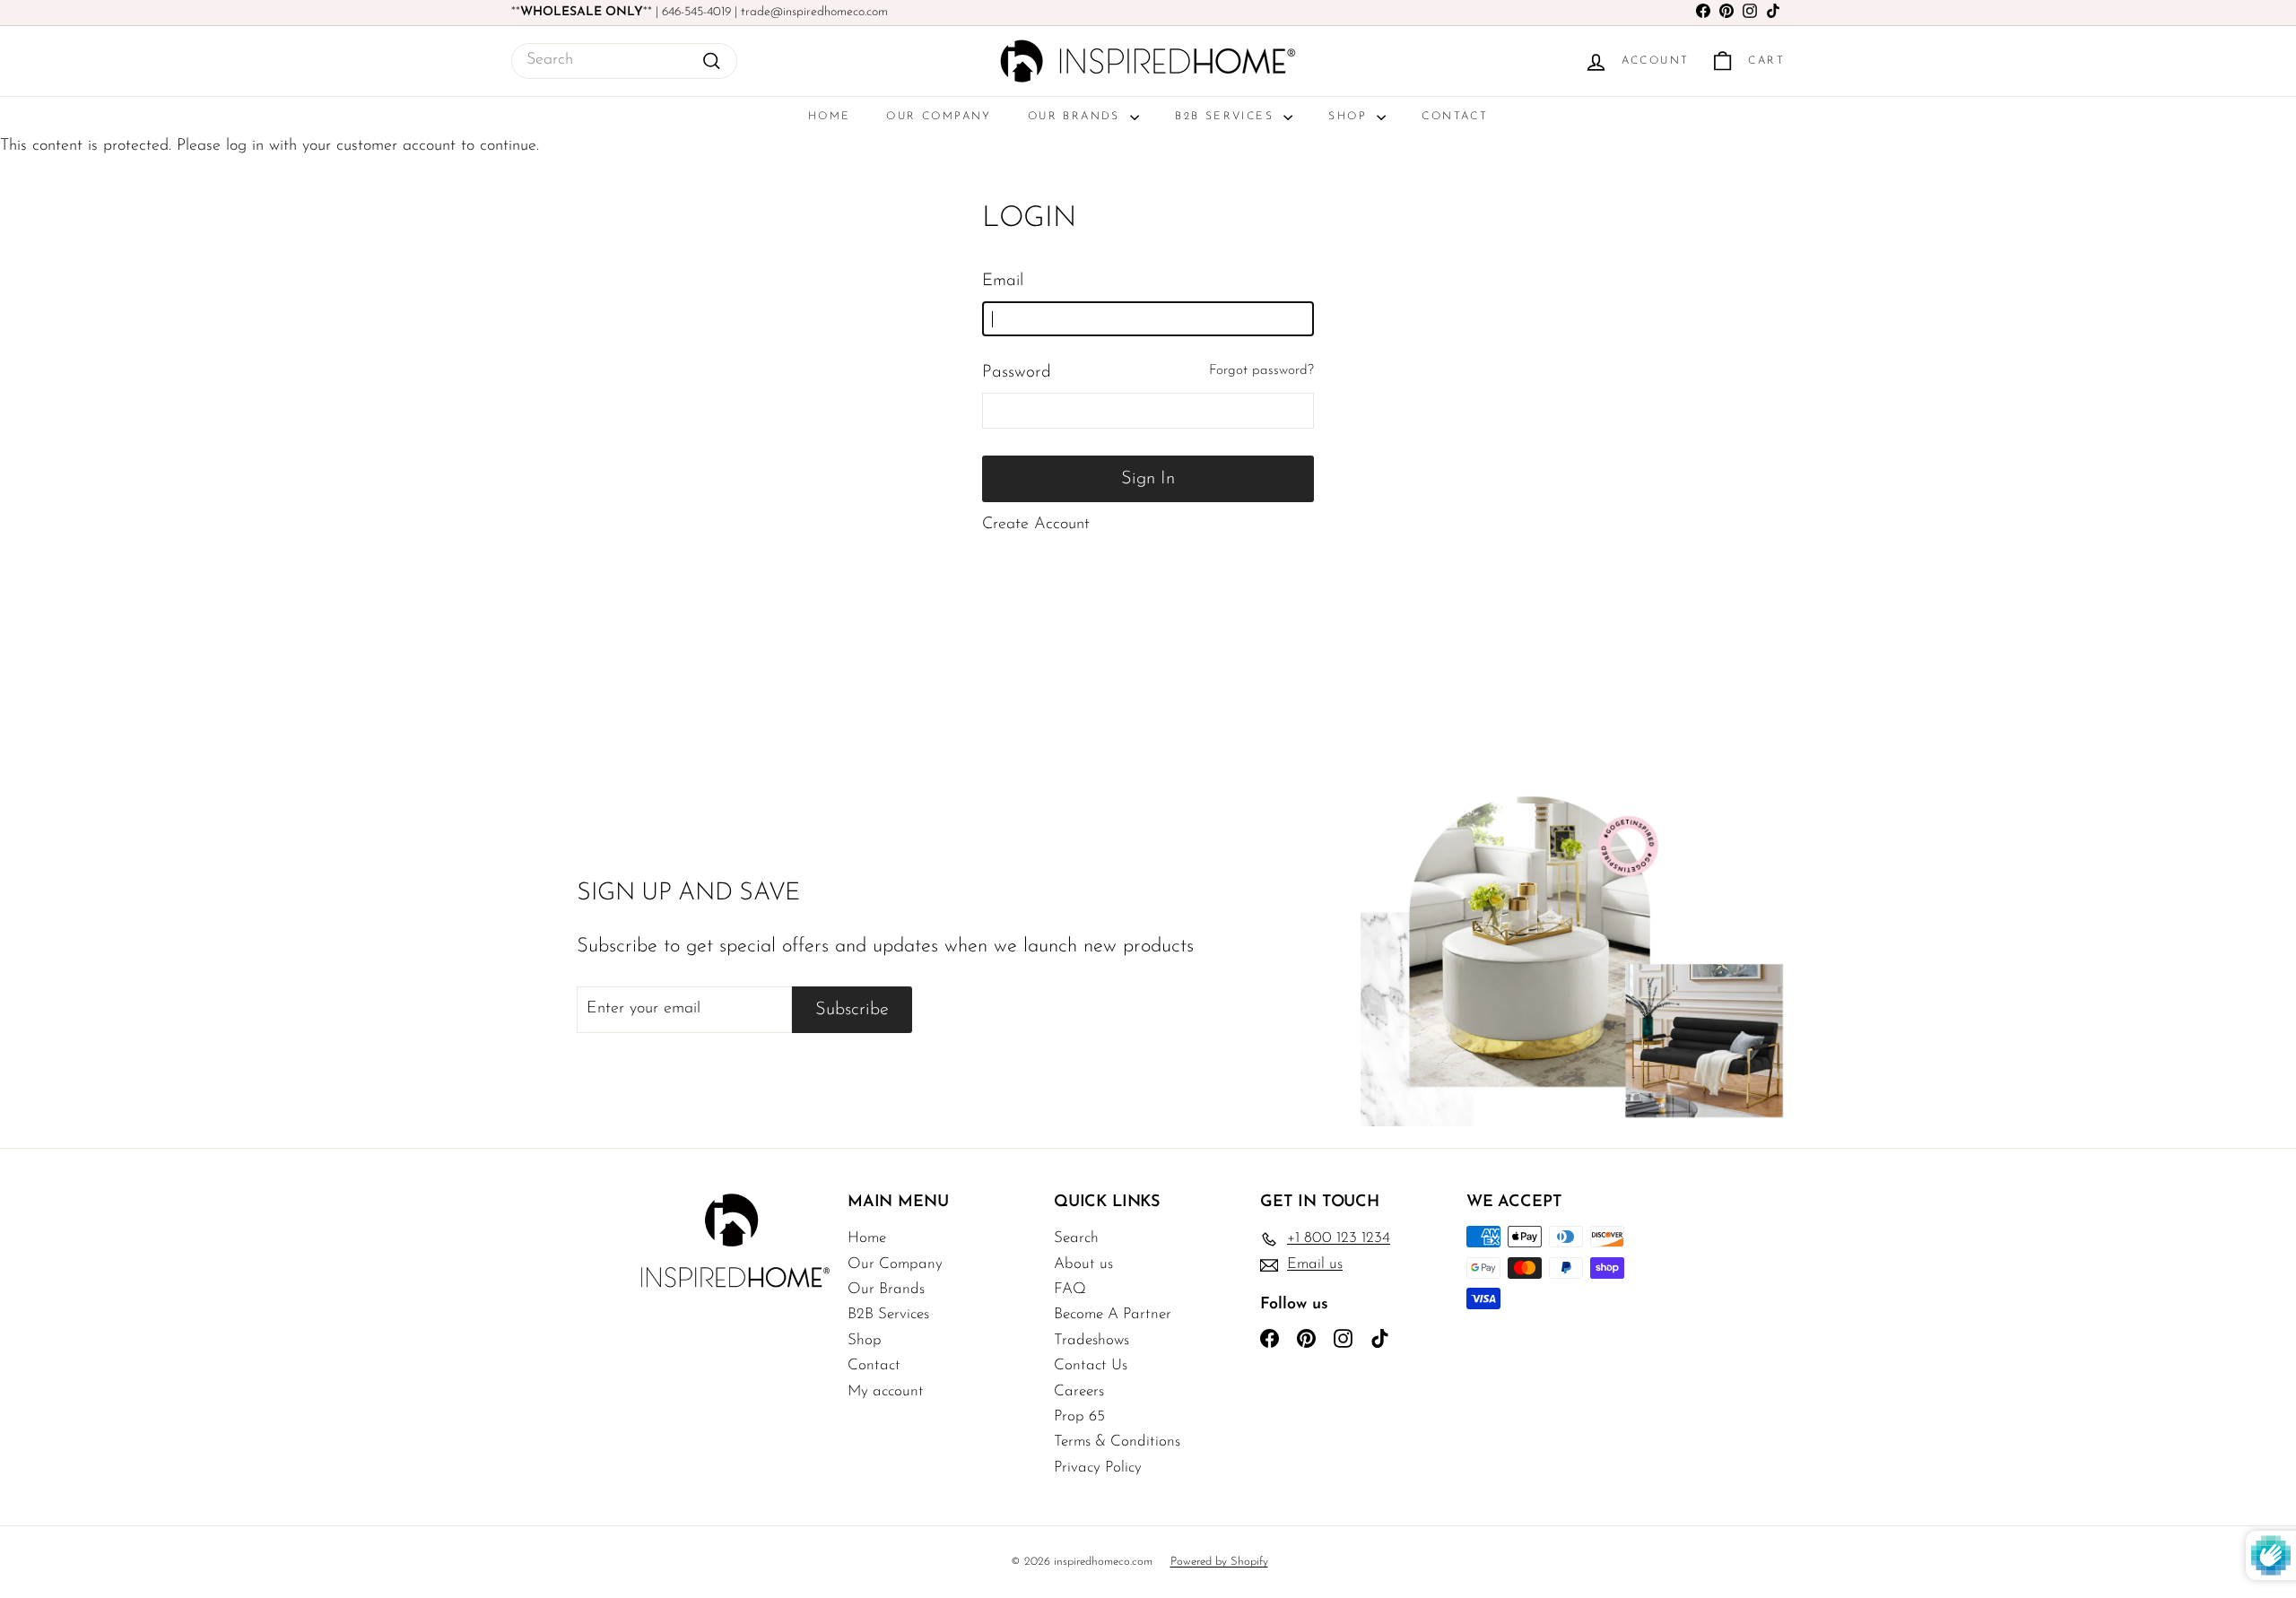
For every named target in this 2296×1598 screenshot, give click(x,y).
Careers (1079, 1391)
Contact (1455, 117)
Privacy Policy (1098, 1468)
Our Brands (1077, 117)
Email (1003, 281)
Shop (1350, 117)
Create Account (1036, 525)
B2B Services (1227, 117)
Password (1017, 373)
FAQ (1070, 1289)
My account (886, 1391)
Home (830, 117)
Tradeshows (1091, 1340)
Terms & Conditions (1117, 1442)
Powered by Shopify (1219, 1562)
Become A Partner (1113, 1314)
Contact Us (1091, 1365)
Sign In (1148, 479)
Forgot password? (1261, 371)
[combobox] (624, 61)
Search (1076, 1238)
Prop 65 (1079, 1416)
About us (1083, 1264)
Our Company (939, 117)
